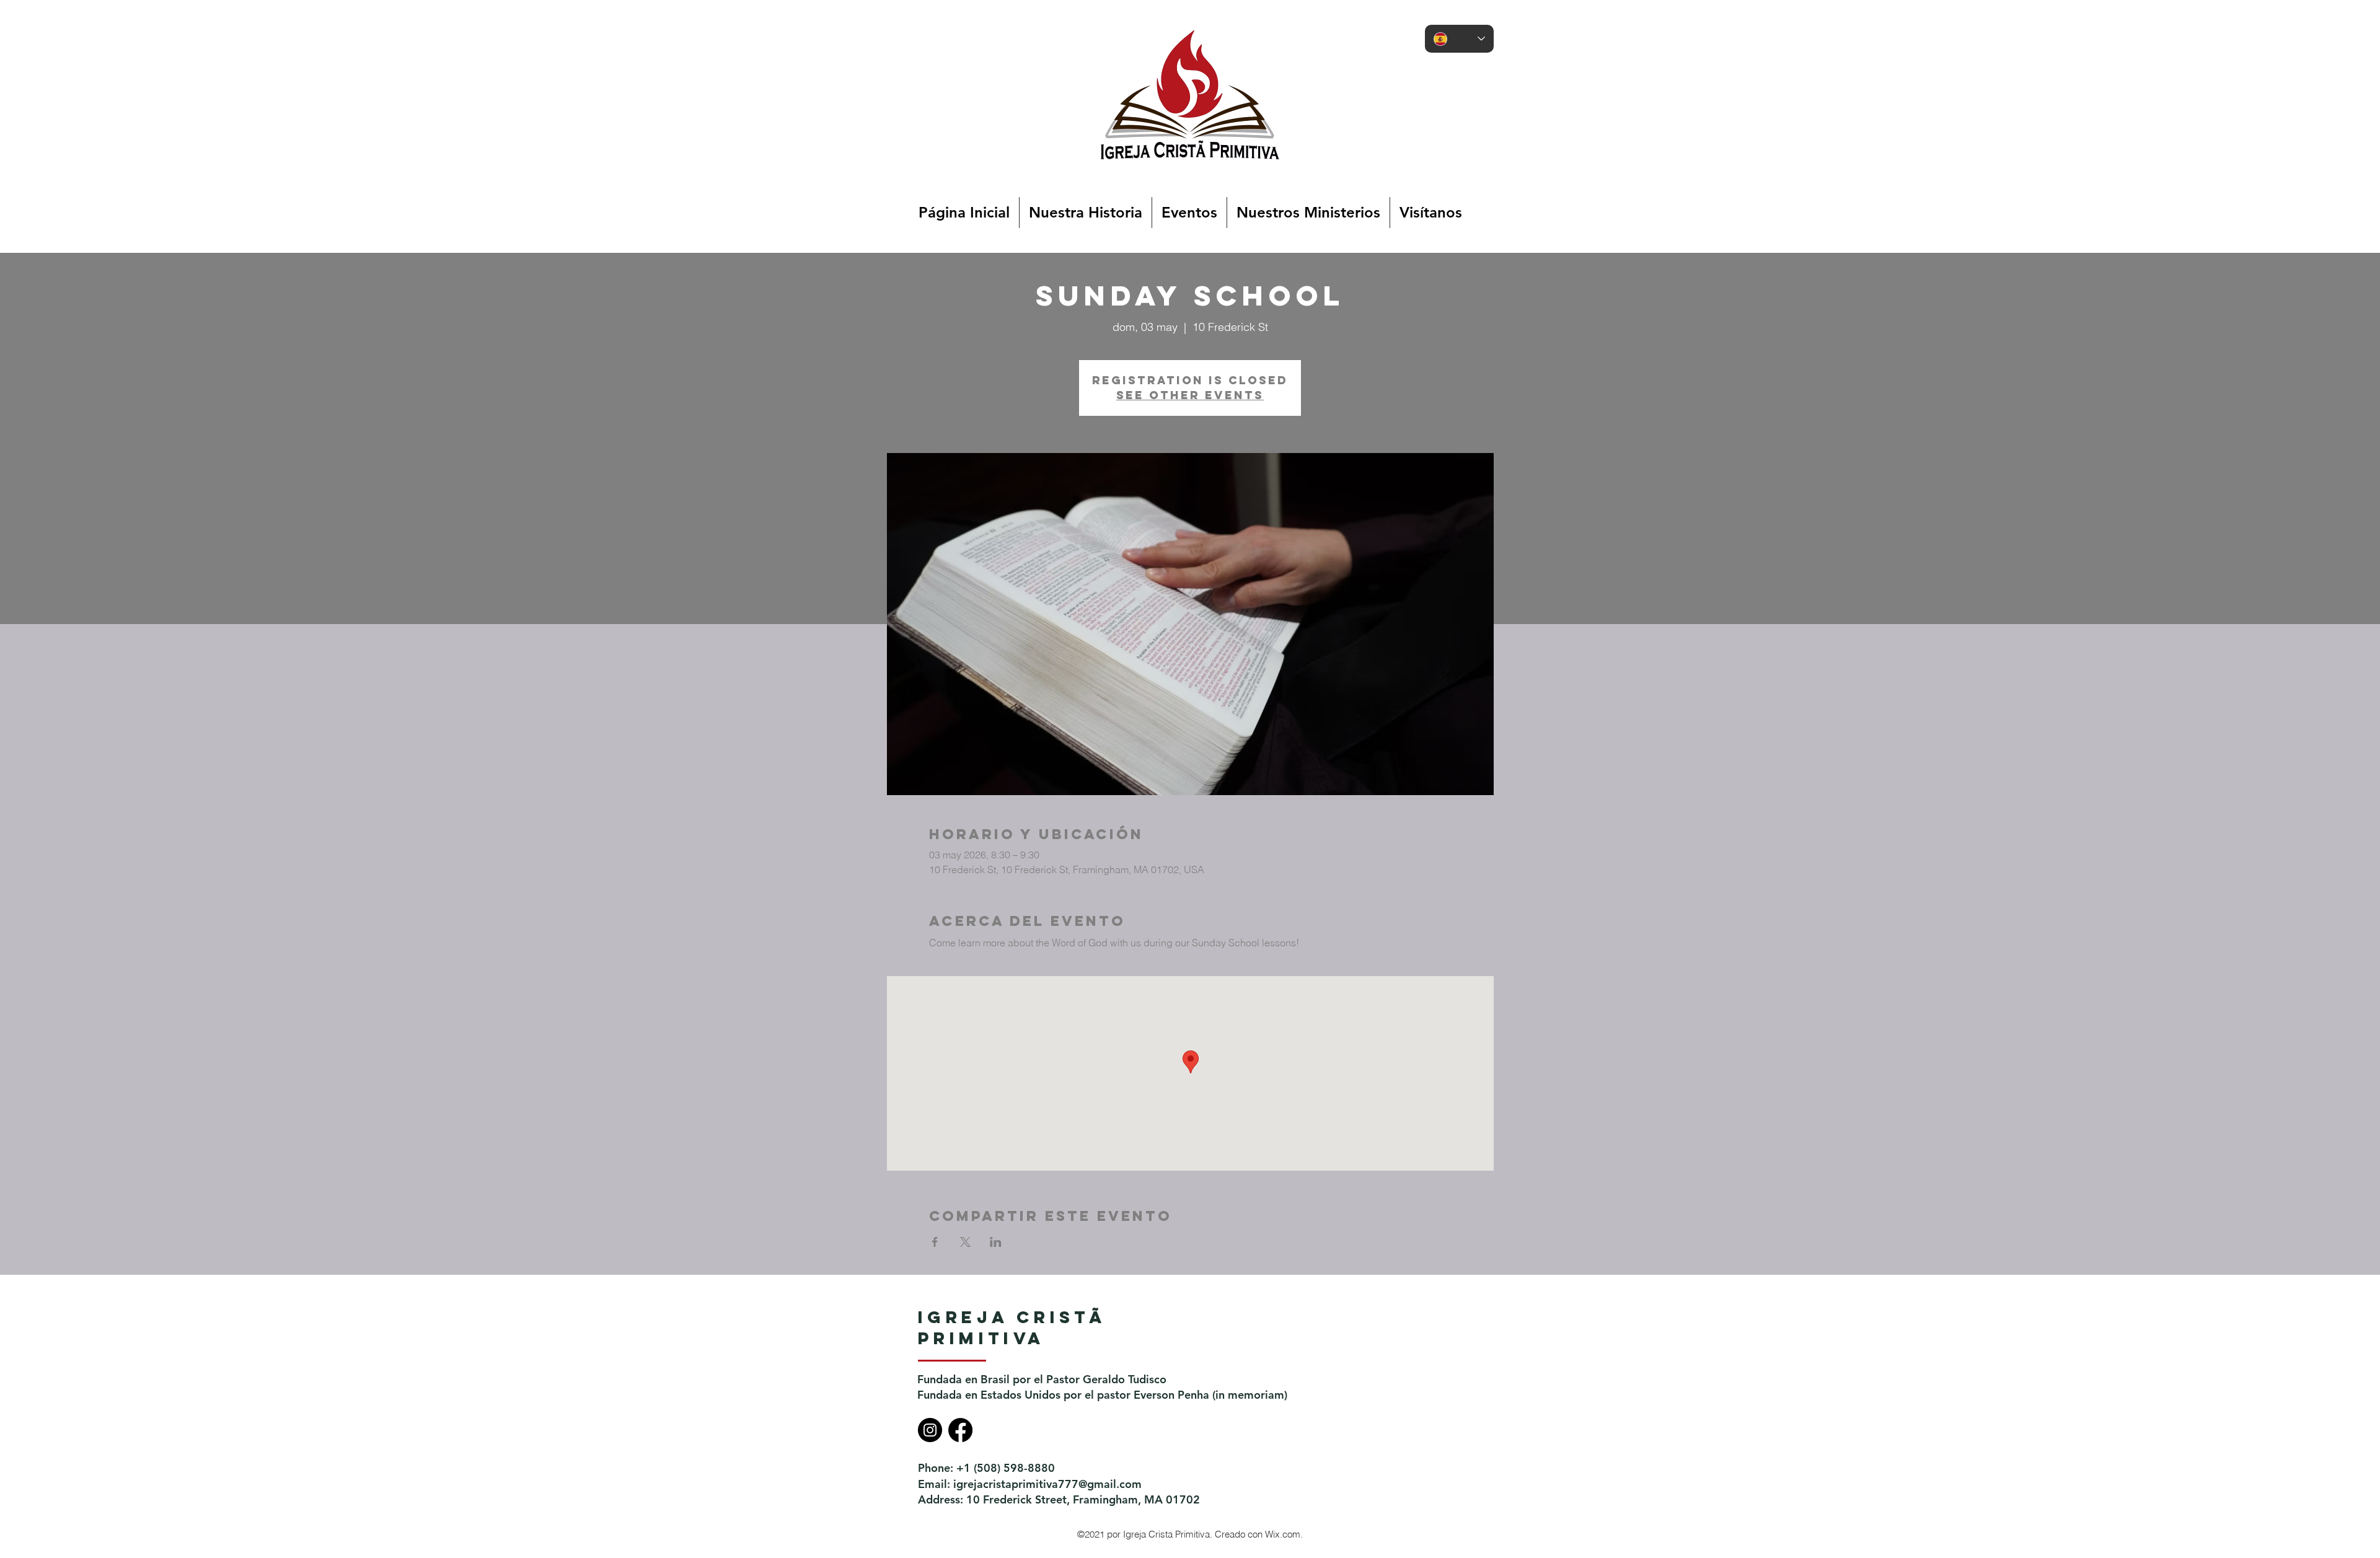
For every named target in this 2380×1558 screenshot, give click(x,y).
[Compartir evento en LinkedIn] (996, 1242)
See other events (1190, 395)
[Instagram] (930, 1430)
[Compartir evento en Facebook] (935, 1242)
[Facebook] (960, 1430)
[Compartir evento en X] (965, 1242)
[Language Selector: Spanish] (1459, 39)
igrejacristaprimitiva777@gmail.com (1047, 1484)
